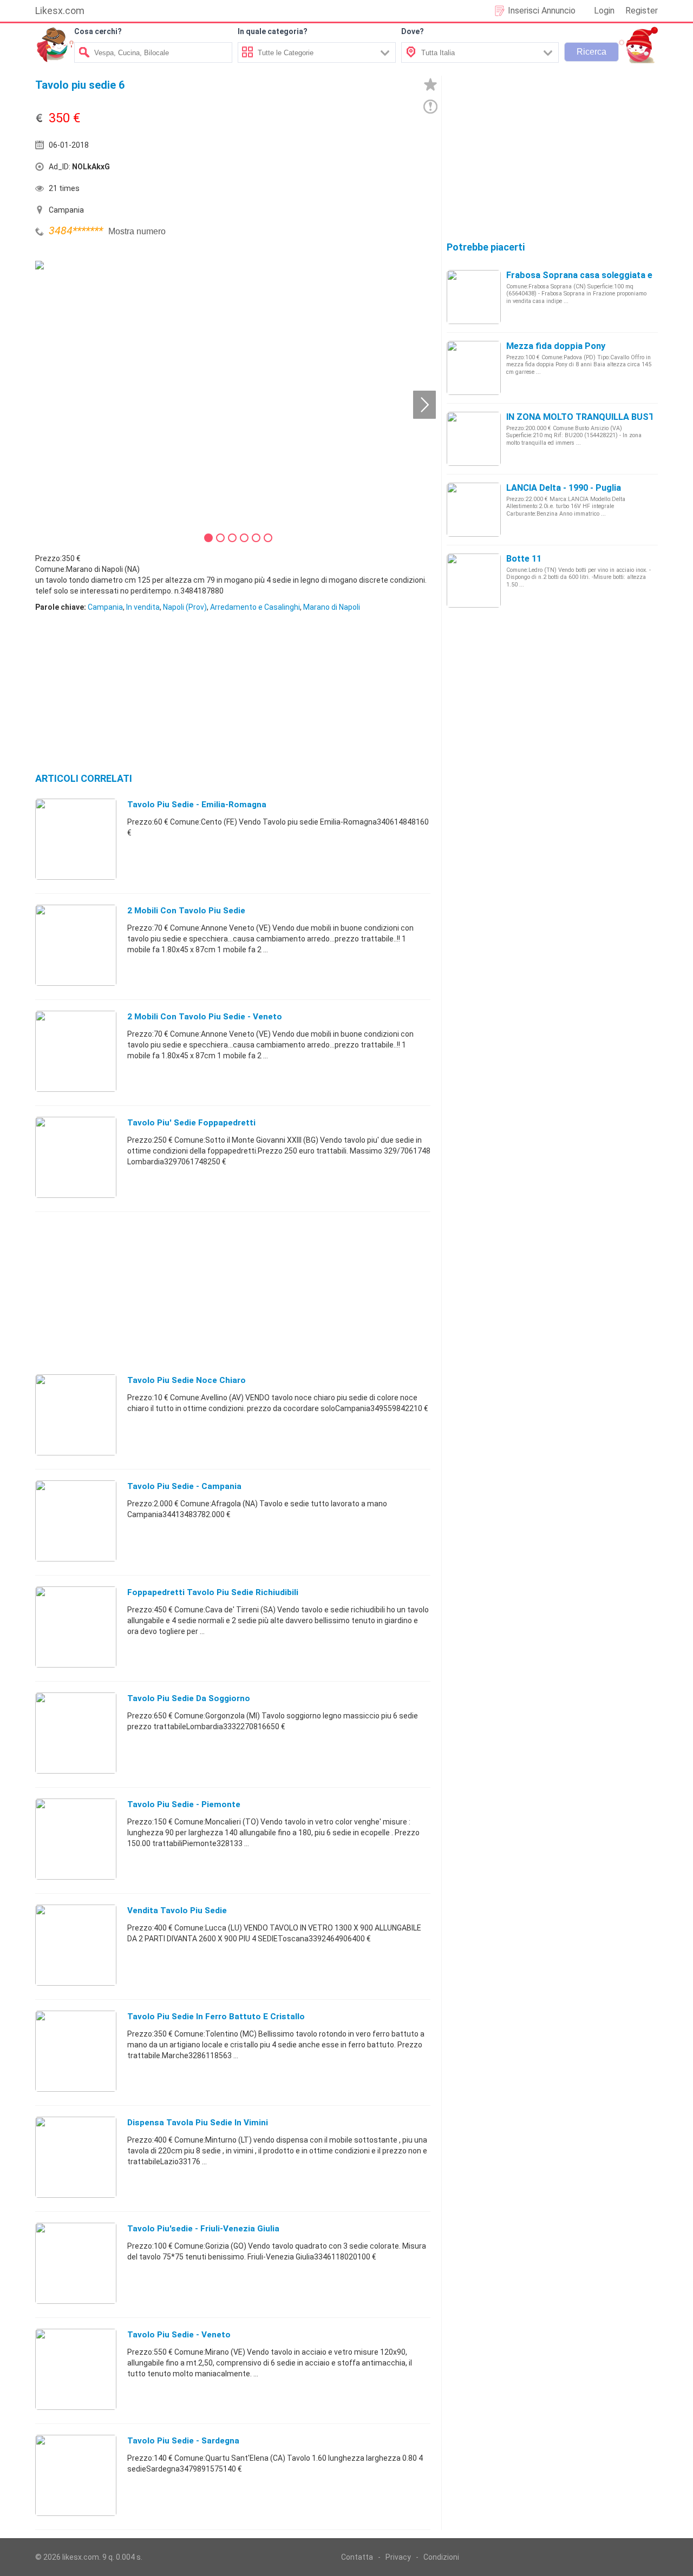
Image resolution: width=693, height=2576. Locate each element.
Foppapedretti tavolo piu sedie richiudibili (213, 1592)
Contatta (357, 2557)
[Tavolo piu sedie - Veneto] (76, 2369)
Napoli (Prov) (185, 607)
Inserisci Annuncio (542, 11)
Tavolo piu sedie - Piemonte (184, 1804)
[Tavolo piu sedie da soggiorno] (76, 1732)
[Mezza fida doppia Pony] (474, 367)
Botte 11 (524, 559)
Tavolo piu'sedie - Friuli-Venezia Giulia (203, 2229)
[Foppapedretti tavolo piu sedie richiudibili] (76, 1626)
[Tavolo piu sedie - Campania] (76, 1520)
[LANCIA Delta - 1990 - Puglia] (474, 509)
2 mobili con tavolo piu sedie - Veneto (205, 1017)
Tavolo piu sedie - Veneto (179, 2335)
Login (604, 11)
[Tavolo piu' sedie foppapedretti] (76, 1157)
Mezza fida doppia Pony (556, 346)
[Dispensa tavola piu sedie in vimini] (76, 2157)
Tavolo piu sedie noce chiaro (187, 1380)
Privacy (398, 2557)
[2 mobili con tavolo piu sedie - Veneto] (76, 1051)
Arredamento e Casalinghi (255, 607)
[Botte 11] (474, 580)
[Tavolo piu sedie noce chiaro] (76, 1414)
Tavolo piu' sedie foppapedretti (191, 1123)
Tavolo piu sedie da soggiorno (189, 1698)
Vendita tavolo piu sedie (177, 1910)
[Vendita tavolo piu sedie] (76, 1945)
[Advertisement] (333, 169)
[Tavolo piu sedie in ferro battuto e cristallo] (76, 2051)
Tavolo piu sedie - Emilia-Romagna (197, 805)
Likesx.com (60, 11)
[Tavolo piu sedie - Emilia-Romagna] (76, 839)
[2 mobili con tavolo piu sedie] (76, 945)
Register (642, 11)
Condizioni (441, 2557)
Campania (105, 607)
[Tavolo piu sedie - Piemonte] (76, 1839)
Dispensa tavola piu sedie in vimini (198, 2123)
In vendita (143, 607)
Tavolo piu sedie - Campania (184, 1486)
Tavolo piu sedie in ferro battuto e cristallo (216, 2017)
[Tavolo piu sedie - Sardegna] (76, 2475)
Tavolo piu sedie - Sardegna (183, 2441)
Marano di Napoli (332, 607)
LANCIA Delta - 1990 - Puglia (564, 488)
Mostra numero (137, 231)
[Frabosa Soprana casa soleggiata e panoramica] (474, 297)
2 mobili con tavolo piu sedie (186, 911)
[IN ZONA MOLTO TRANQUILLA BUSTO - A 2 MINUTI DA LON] (474, 438)
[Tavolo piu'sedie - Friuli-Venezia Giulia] (76, 2263)
